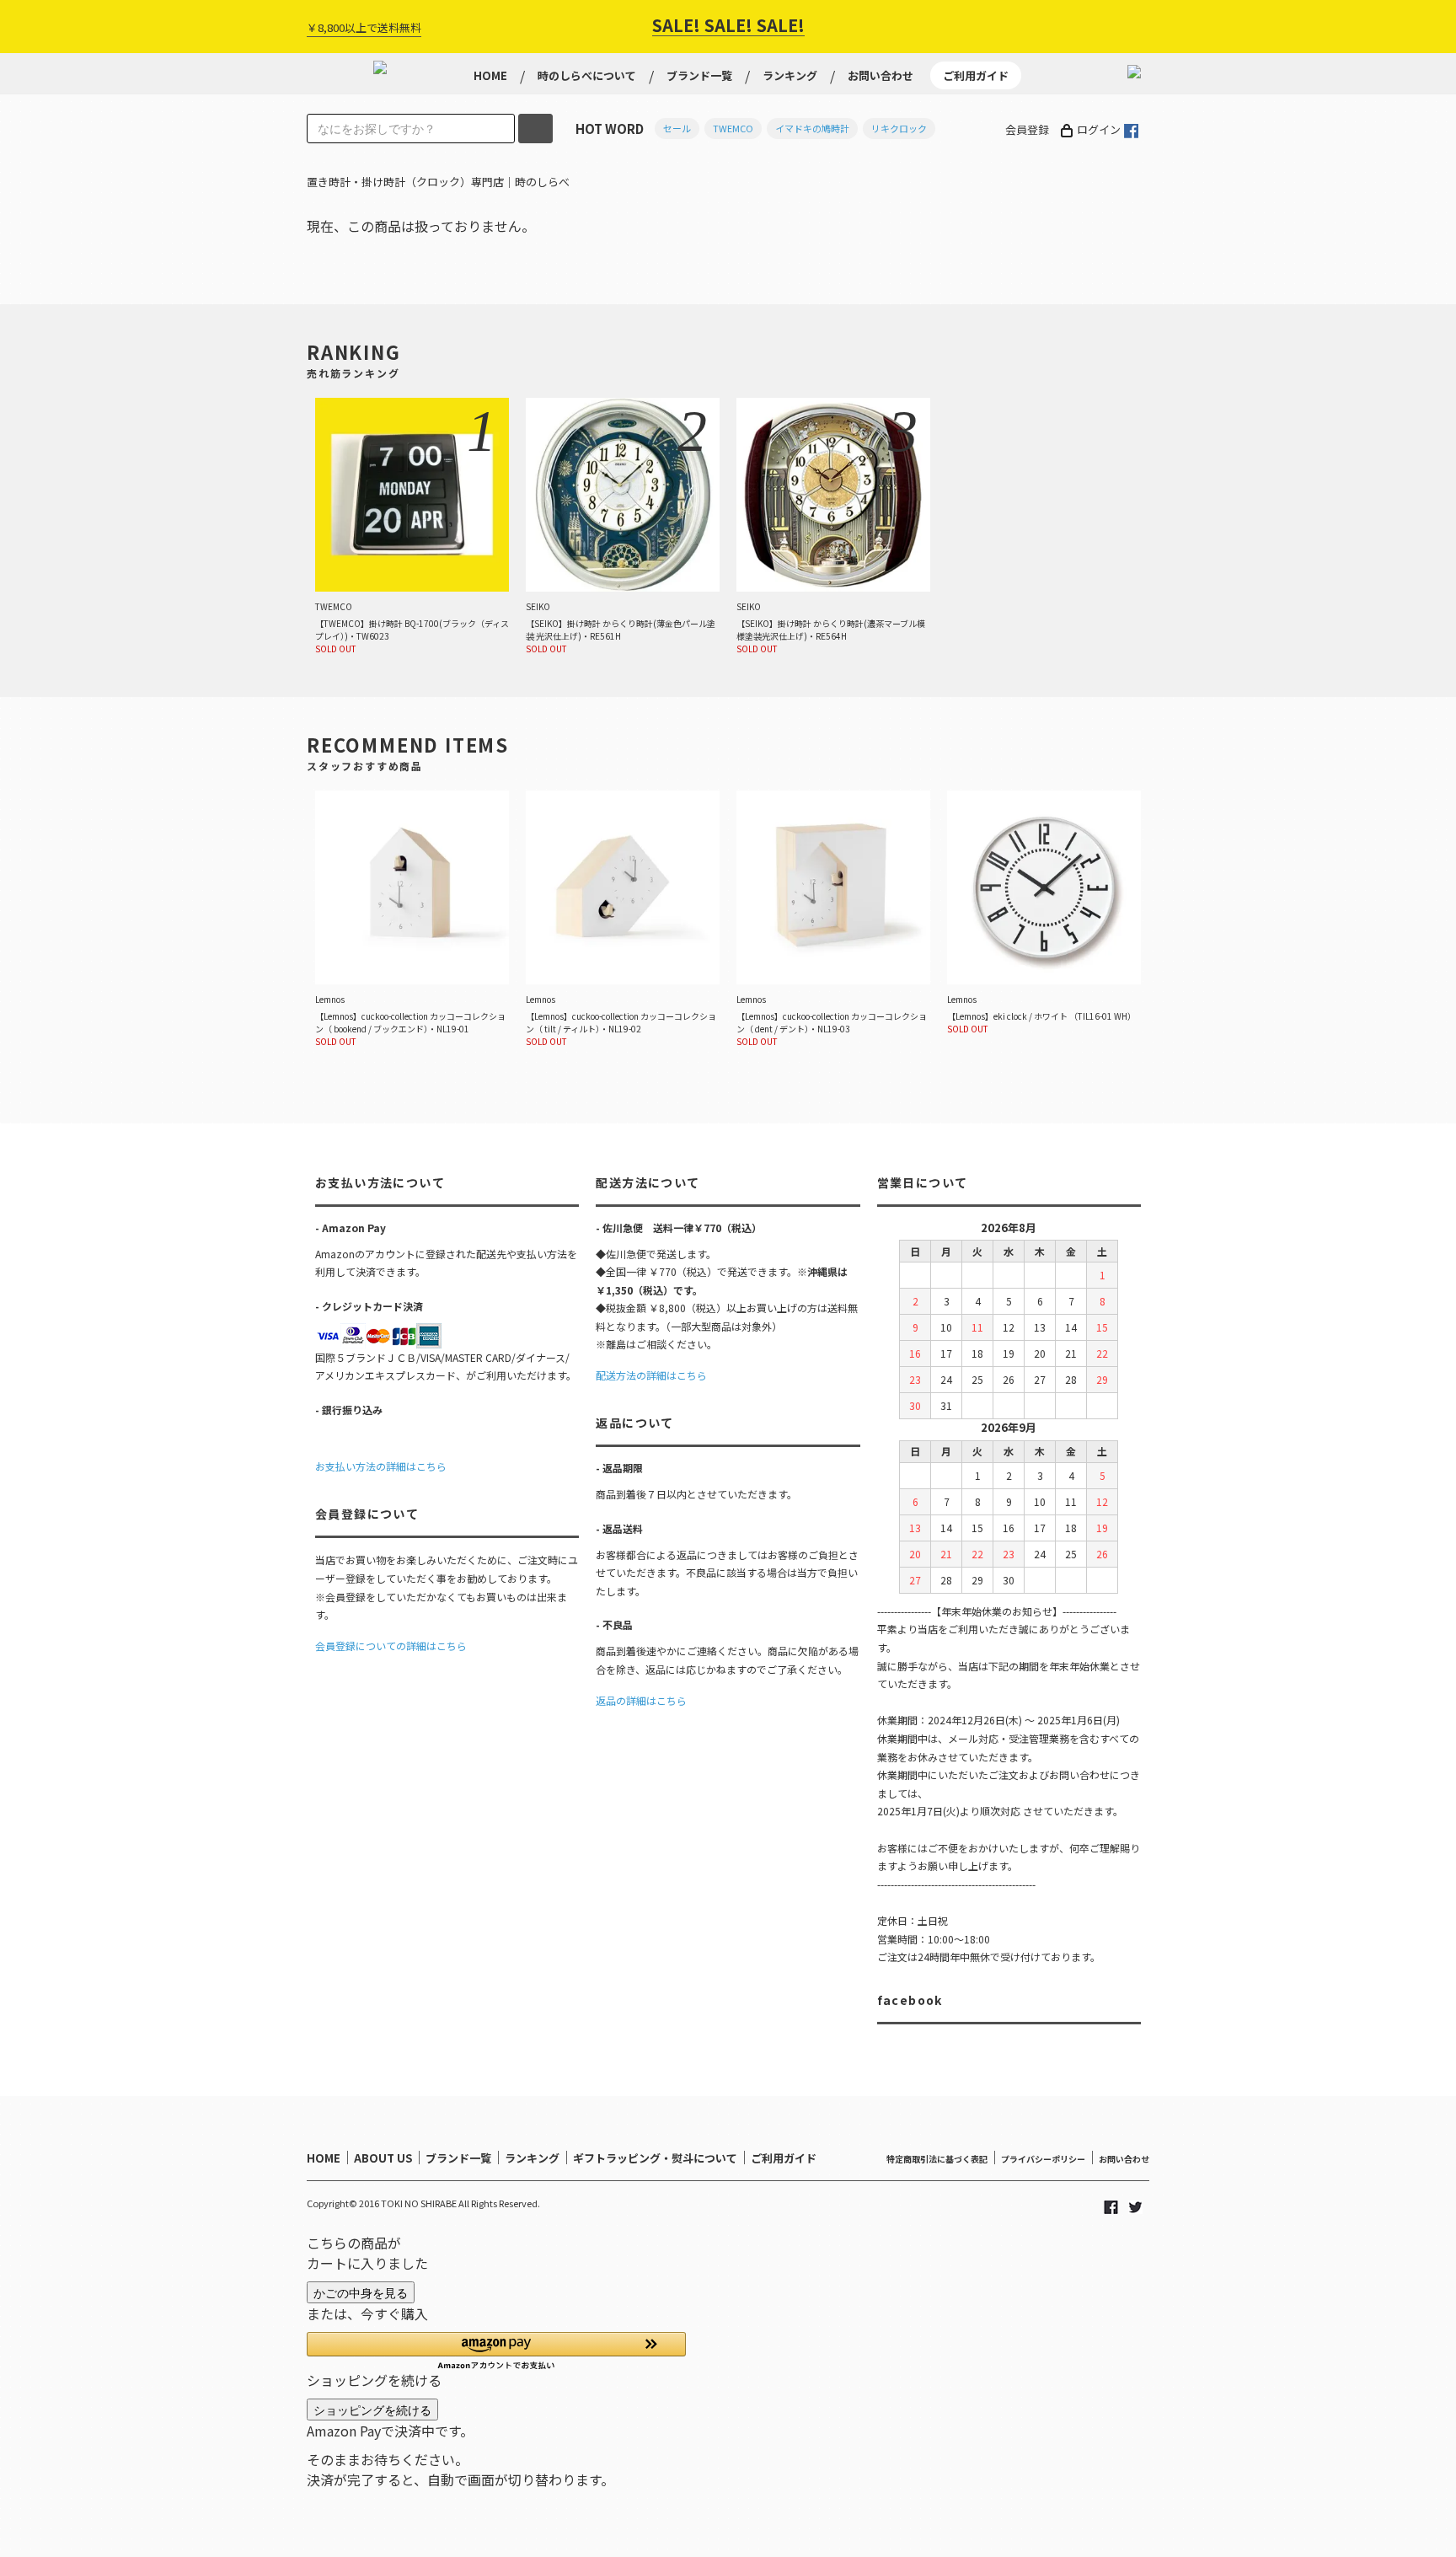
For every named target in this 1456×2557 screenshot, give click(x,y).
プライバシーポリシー (1043, 2159)
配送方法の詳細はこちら (651, 1375)
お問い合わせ (881, 75)
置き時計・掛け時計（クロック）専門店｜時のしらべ (438, 182)
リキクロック (899, 128)
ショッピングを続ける (372, 2410)
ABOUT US (383, 2158)
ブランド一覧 (699, 75)
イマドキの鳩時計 (812, 128)
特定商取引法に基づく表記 (937, 2159)
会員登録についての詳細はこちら (391, 1646)
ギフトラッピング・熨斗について (655, 2158)
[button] (496, 2351)
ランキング (790, 75)
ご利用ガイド (976, 75)
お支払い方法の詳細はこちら (381, 1466)
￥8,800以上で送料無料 (364, 27)
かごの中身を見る (361, 2292)
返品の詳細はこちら (641, 1700)
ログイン (1099, 129)
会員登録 (1027, 129)
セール (677, 128)
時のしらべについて (587, 75)
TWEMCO (733, 128)
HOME (490, 75)
